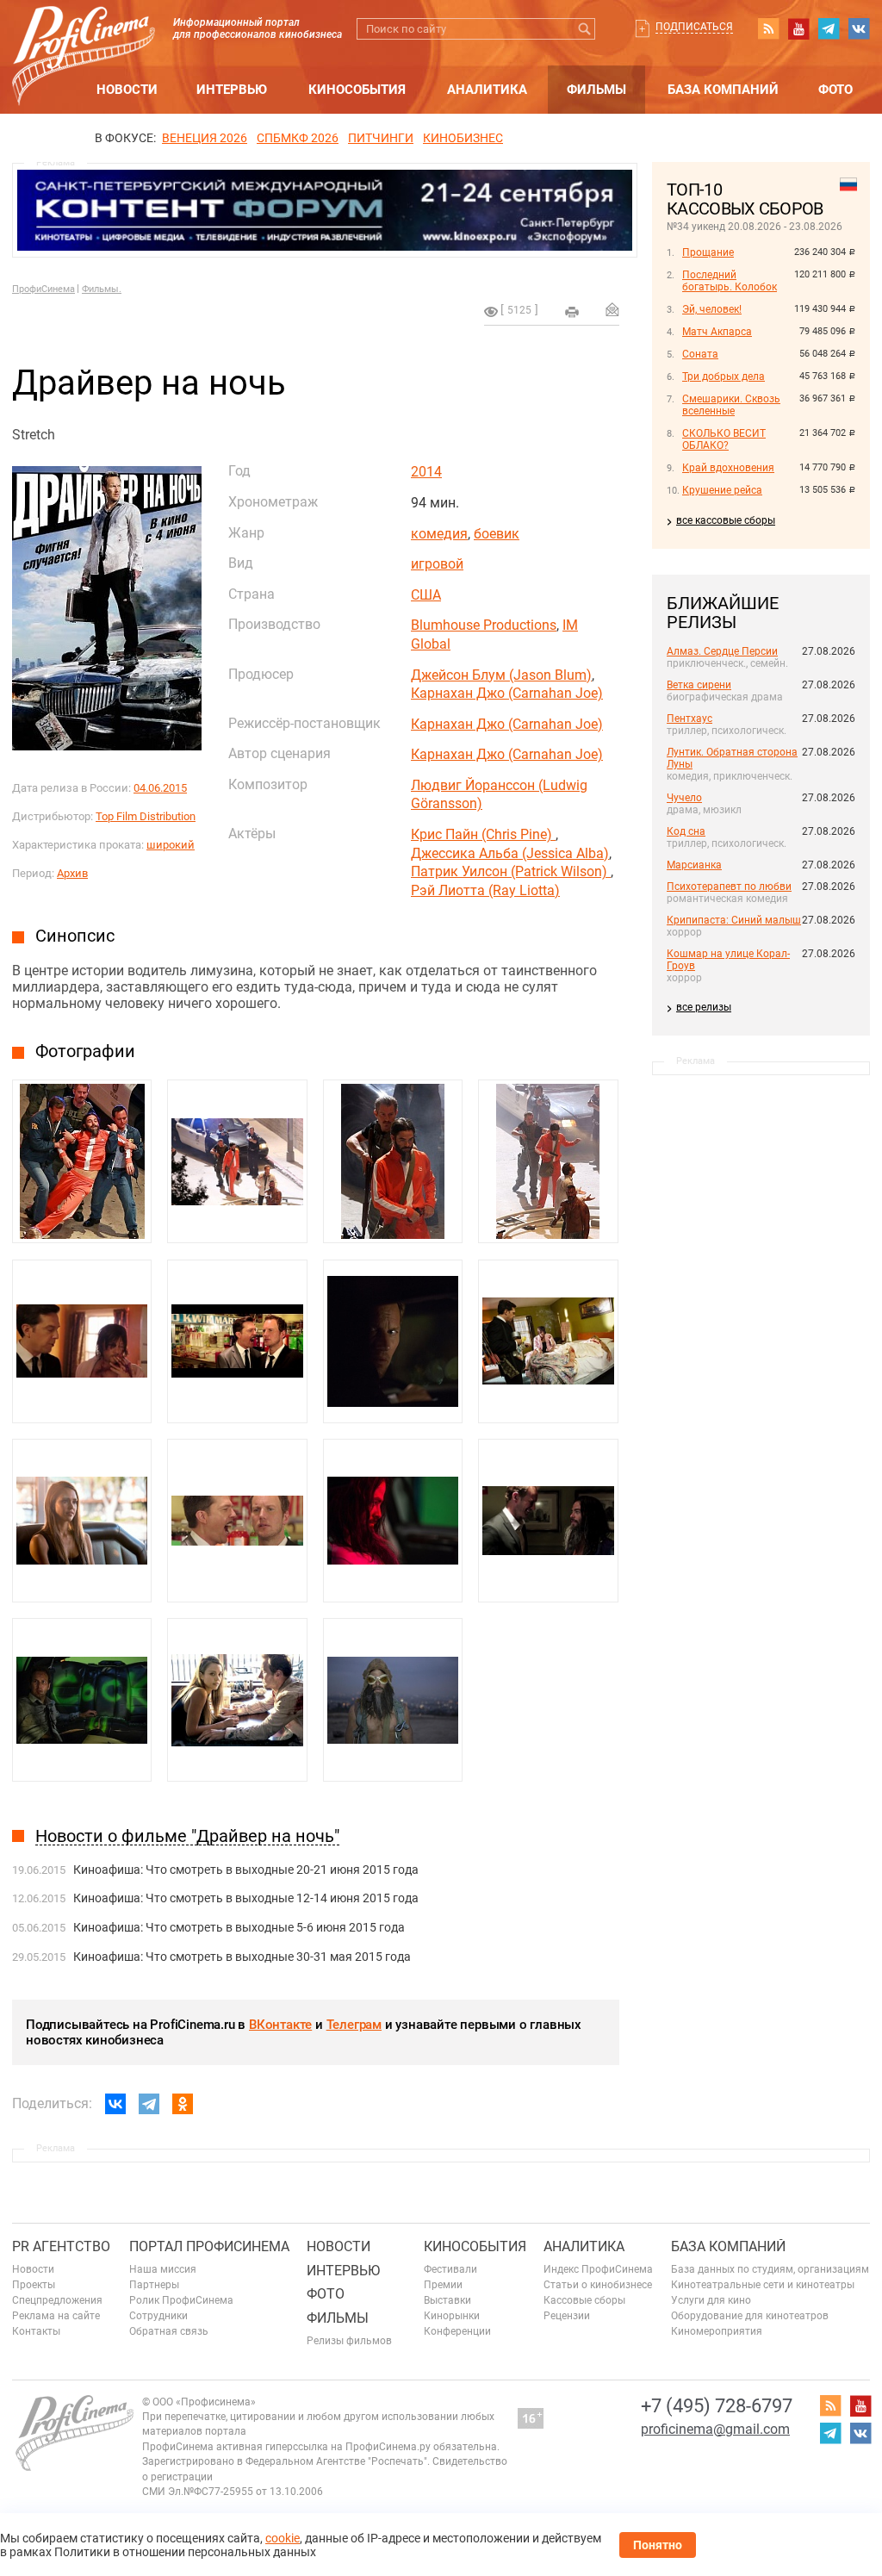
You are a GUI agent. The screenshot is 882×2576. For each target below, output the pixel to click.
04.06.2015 (160, 788)
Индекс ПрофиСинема (598, 2269)
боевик (497, 534)
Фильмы (596, 90)
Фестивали (450, 2269)
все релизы (704, 1007)
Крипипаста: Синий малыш (734, 920)
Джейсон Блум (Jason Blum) (501, 675)
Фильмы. (102, 289)
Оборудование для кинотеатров (750, 2316)
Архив (72, 873)
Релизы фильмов (349, 2341)
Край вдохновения (728, 468)
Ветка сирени (699, 685)
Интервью (232, 90)
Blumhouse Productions (484, 625)
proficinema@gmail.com (715, 2429)
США (426, 595)
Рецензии (567, 2316)
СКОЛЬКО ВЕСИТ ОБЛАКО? (724, 439)
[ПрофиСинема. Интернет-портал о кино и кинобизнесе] (84, 36)
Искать (584, 29)
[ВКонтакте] (115, 2104)
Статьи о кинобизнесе (598, 2285)
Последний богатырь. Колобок (730, 281)
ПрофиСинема (43, 289)
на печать (572, 312)
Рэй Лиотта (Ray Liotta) (485, 890)
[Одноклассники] (183, 2104)
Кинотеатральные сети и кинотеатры (763, 2285)
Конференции (457, 2331)
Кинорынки (452, 2316)
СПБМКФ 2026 (298, 138)
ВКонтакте (280, 2025)
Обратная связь (169, 2331)
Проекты (34, 2285)
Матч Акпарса (717, 332)
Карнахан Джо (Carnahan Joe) (507, 693)
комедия (439, 534)
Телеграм (354, 2025)
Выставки (447, 2300)
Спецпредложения (57, 2300)
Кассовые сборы (584, 2300)
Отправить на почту (612, 309)
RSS (768, 28)
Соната (700, 354)
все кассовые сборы (726, 520)
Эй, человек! (712, 309)
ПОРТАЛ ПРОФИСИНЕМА (209, 2246)
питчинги (381, 138)
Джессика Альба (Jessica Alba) (510, 853)
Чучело (684, 798)
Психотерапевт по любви (729, 887)
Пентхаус (689, 719)
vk (859, 28)
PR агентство (61, 2246)
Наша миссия (163, 2269)
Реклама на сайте (56, 2316)
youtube (798, 28)
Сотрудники (158, 2316)
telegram (829, 28)
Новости (127, 90)
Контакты (36, 2331)
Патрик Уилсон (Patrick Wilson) (511, 871)
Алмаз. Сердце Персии (722, 651)
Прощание (708, 252)
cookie (283, 2538)
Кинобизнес (463, 138)
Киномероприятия (717, 2331)
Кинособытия (357, 90)
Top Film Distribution (146, 816)
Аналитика (487, 90)
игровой (437, 564)
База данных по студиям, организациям (770, 2269)
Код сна (686, 831)
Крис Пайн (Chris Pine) (483, 834)
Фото (835, 90)
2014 (426, 472)
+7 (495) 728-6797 (717, 2406)
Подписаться (694, 27)
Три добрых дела (724, 376)
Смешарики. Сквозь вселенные (731, 405)
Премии (443, 2285)
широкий (171, 845)
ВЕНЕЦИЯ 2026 (205, 138)
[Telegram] (149, 2104)
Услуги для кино (711, 2300)
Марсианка (694, 865)
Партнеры (154, 2285)
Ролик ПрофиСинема (181, 2300)
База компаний (723, 90)
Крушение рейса (722, 490)
